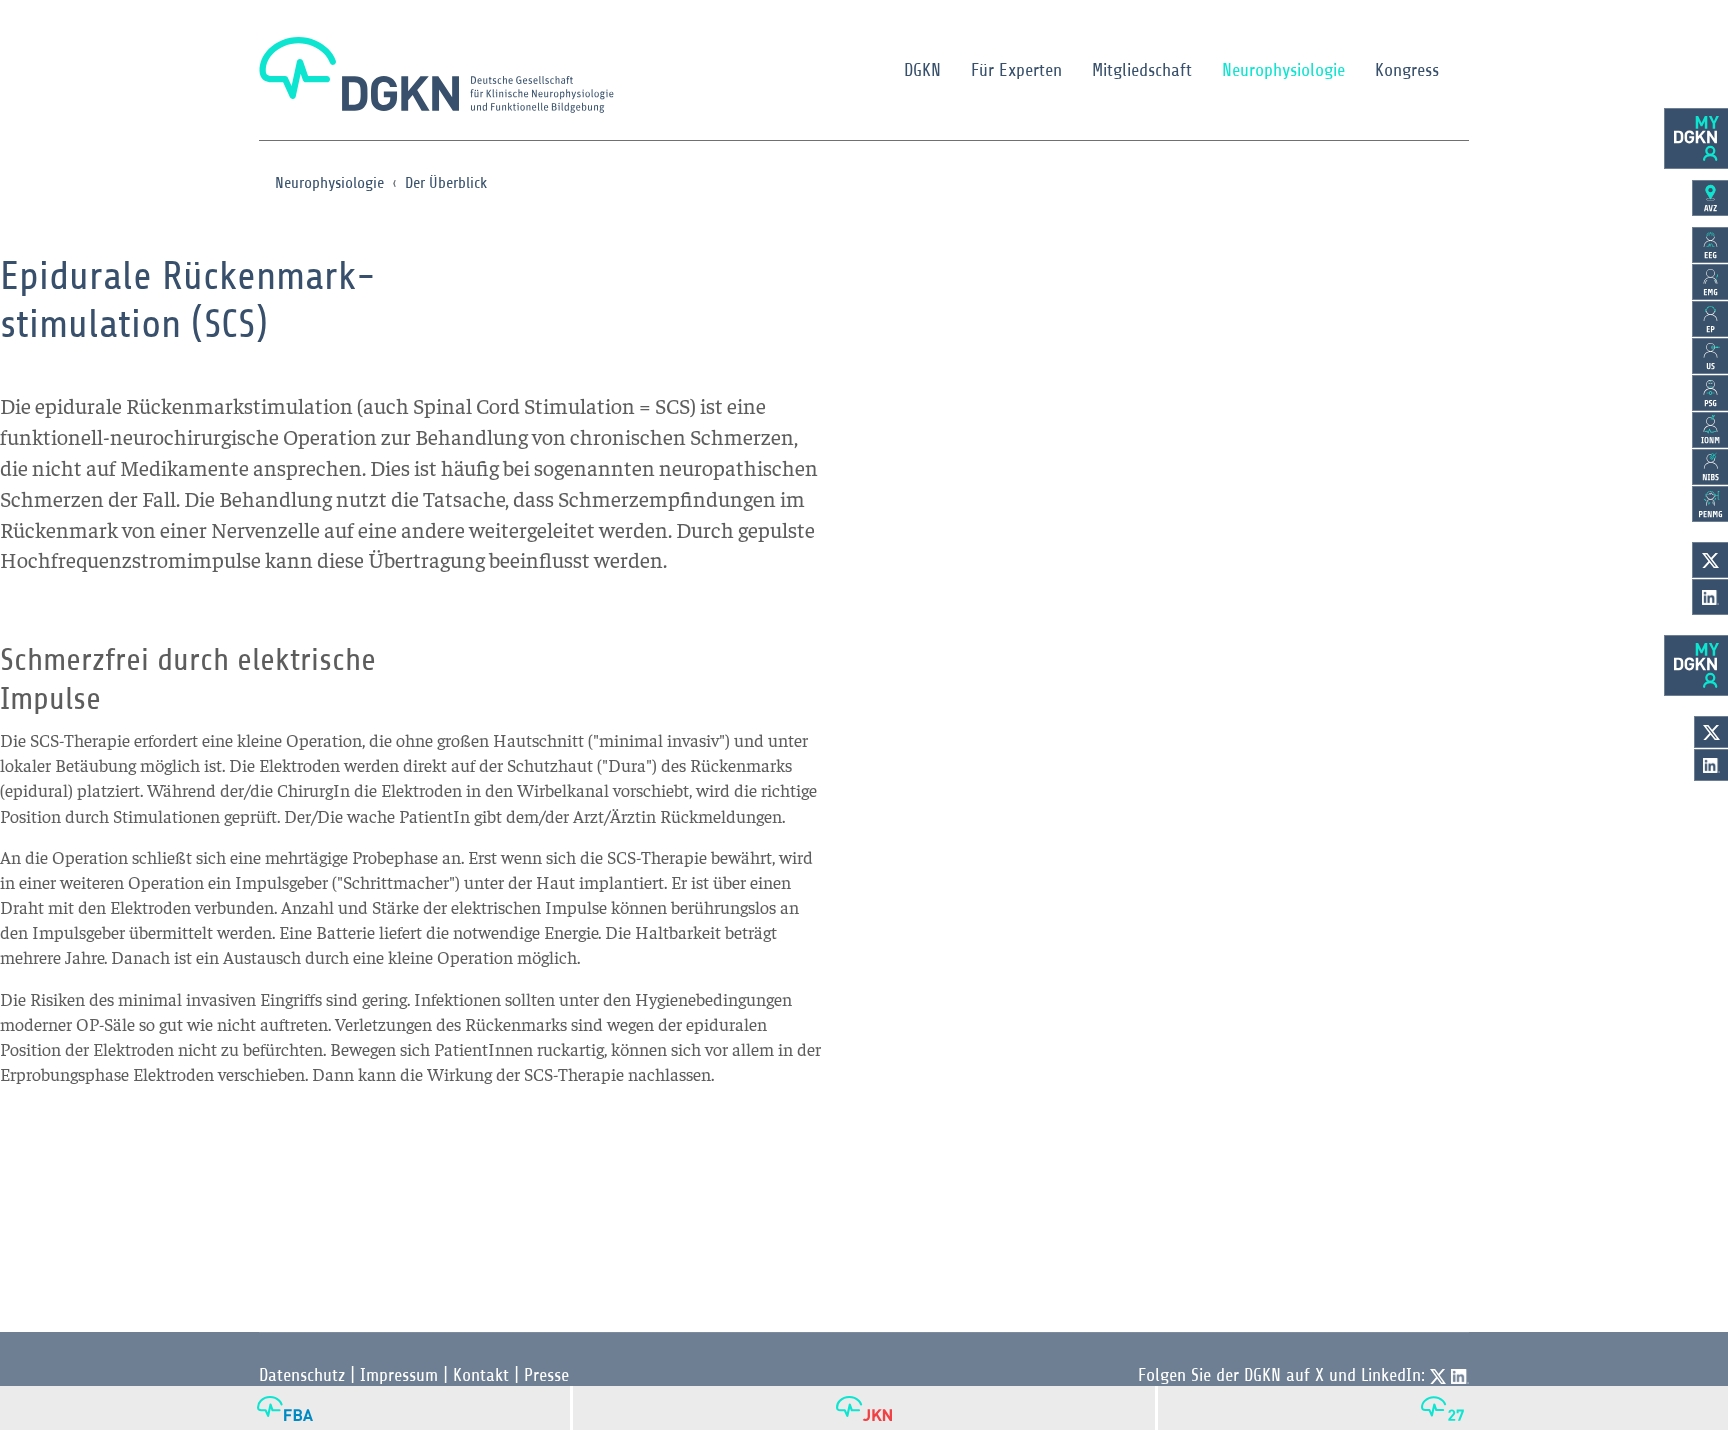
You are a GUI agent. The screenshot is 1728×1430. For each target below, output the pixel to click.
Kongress (1407, 70)
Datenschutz (302, 1375)
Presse (546, 1375)
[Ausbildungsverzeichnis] (1710, 198)
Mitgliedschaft (1142, 70)
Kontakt (481, 1375)
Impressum (399, 1375)
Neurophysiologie (1283, 70)
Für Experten (1016, 70)
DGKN (922, 70)
